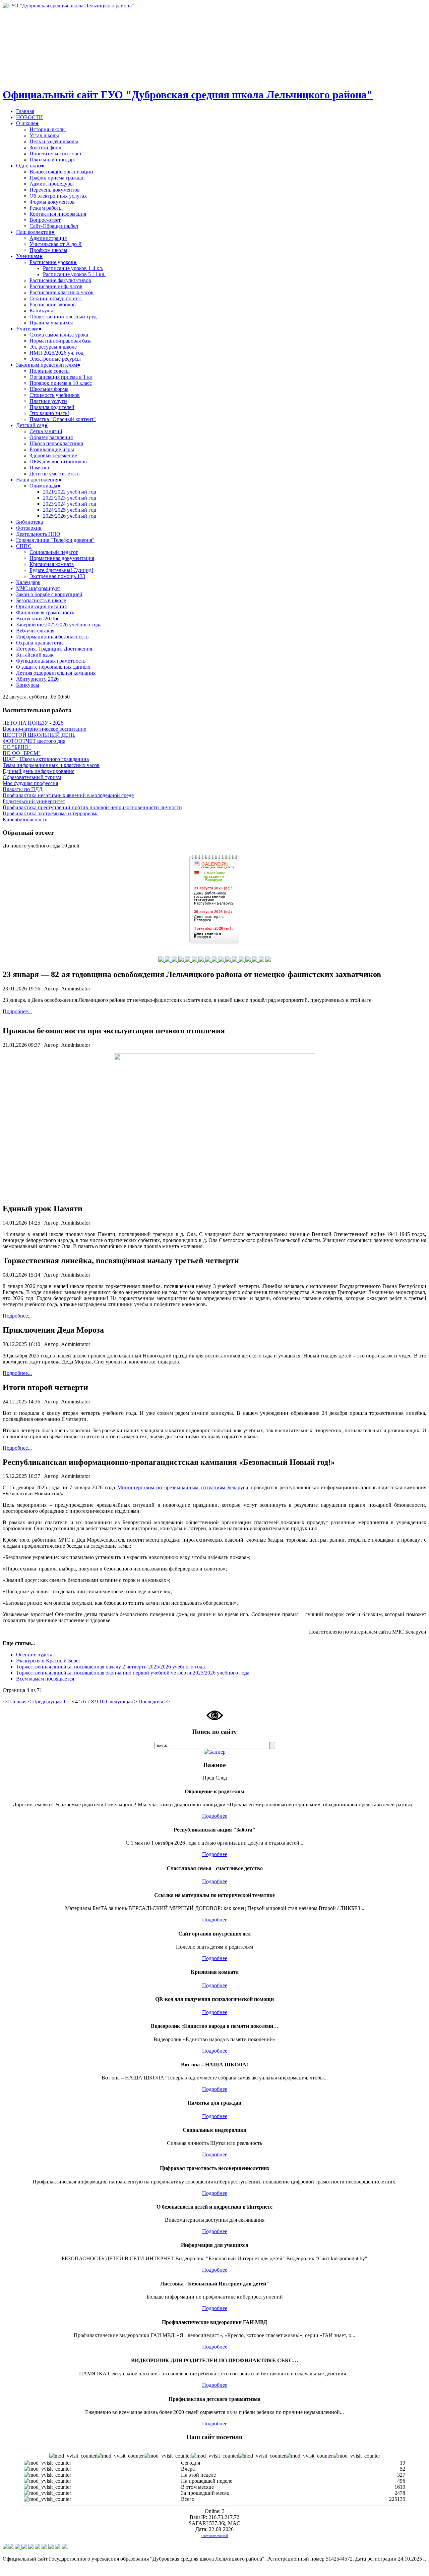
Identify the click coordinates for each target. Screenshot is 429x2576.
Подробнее (215, 1816)
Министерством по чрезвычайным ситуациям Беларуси (183, 1487)
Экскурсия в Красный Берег (48, 1661)
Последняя (151, 1702)
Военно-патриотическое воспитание (44, 729)
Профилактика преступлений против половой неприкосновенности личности (92, 807)
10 (102, 1702)
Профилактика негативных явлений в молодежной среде (68, 795)
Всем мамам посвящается (45, 1679)
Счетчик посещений (215, 2536)
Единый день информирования (39, 771)
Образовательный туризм (32, 777)
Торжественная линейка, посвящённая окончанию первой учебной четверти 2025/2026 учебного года (133, 1673)
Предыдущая (47, 1702)
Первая (18, 1702)
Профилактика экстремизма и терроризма (51, 813)
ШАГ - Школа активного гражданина (46, 759)
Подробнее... (17, 1011)
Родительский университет (34, 801)
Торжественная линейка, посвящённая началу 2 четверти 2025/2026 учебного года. (111, 1667)
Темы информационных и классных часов (51, 765)
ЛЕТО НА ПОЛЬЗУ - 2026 (33, 723)
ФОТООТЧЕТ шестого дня (34, 741)
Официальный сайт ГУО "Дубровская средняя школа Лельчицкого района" (188, 95)
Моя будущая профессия (30, 783)
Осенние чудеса (34, 1655)
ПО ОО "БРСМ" (22, 753)
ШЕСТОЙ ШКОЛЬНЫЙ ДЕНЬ (39, 735)
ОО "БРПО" (17, 747)
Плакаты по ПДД (23, 789)
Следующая (119, 1702)
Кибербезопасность (25, 819)
